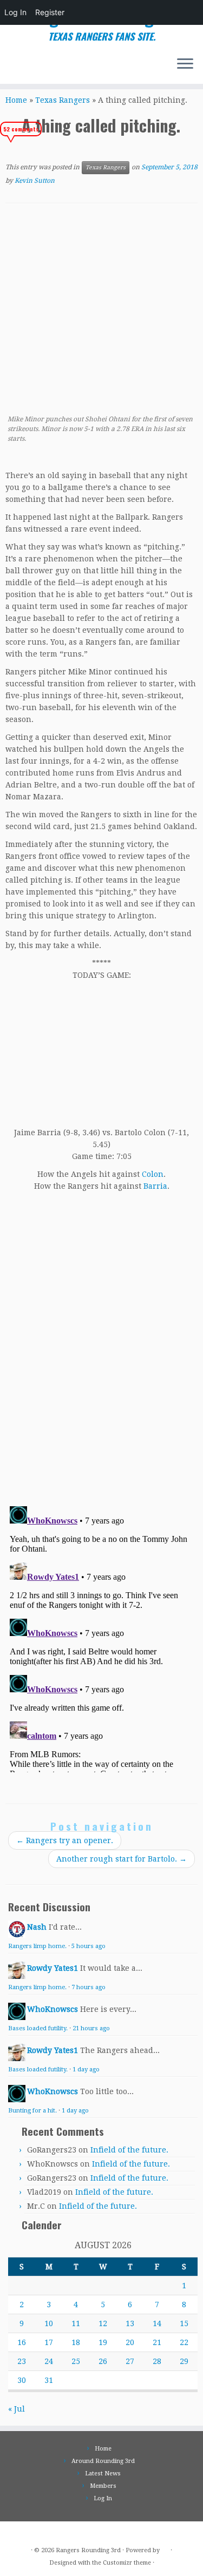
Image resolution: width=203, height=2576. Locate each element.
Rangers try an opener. (65, 1840)
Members (103, 2486)
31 (49, 2380)
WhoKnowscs (53, 2009)
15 (184, 2323)
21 (157, 2342)
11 (76, 2323)
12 (103, 2323)
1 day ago (86, 2070)
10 (49, 2323)
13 (130, 2323)
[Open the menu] (185, 64)
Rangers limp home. (37, 1946)
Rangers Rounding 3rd (88, 2550)
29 (184, 2361)
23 (22, 2361)
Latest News (103, 2474)
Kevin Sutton (35, 181)
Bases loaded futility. (38, 2028)
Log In (15, 12)
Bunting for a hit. (32, 2111)
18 (76, 2342)
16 (22, 2342)
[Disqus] (101, 1345)
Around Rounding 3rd (103, 2461)
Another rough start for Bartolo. (122, 1859)
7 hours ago (89, 1987)
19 (103, 2342)
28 (157, 2361)
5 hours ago (89, 1946)
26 (103, 2361)
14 (157, 2323)
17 (49, 2342)
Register (50, 12)
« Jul (17, 2409)
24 (49, 2361)
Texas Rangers (63, 100)
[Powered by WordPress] (165, 2548)
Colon (153, 1174)
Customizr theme (127, 2563)
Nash (37, 1927)
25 (76, 2361)
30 (22, 2380)
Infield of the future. (129, 2150)
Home (16, 100)
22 (184, 2342)
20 (130, 2342)
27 (130, 2361)
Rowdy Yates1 (53, 1968)
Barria (155, 1186)
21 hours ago (91, 2028)
